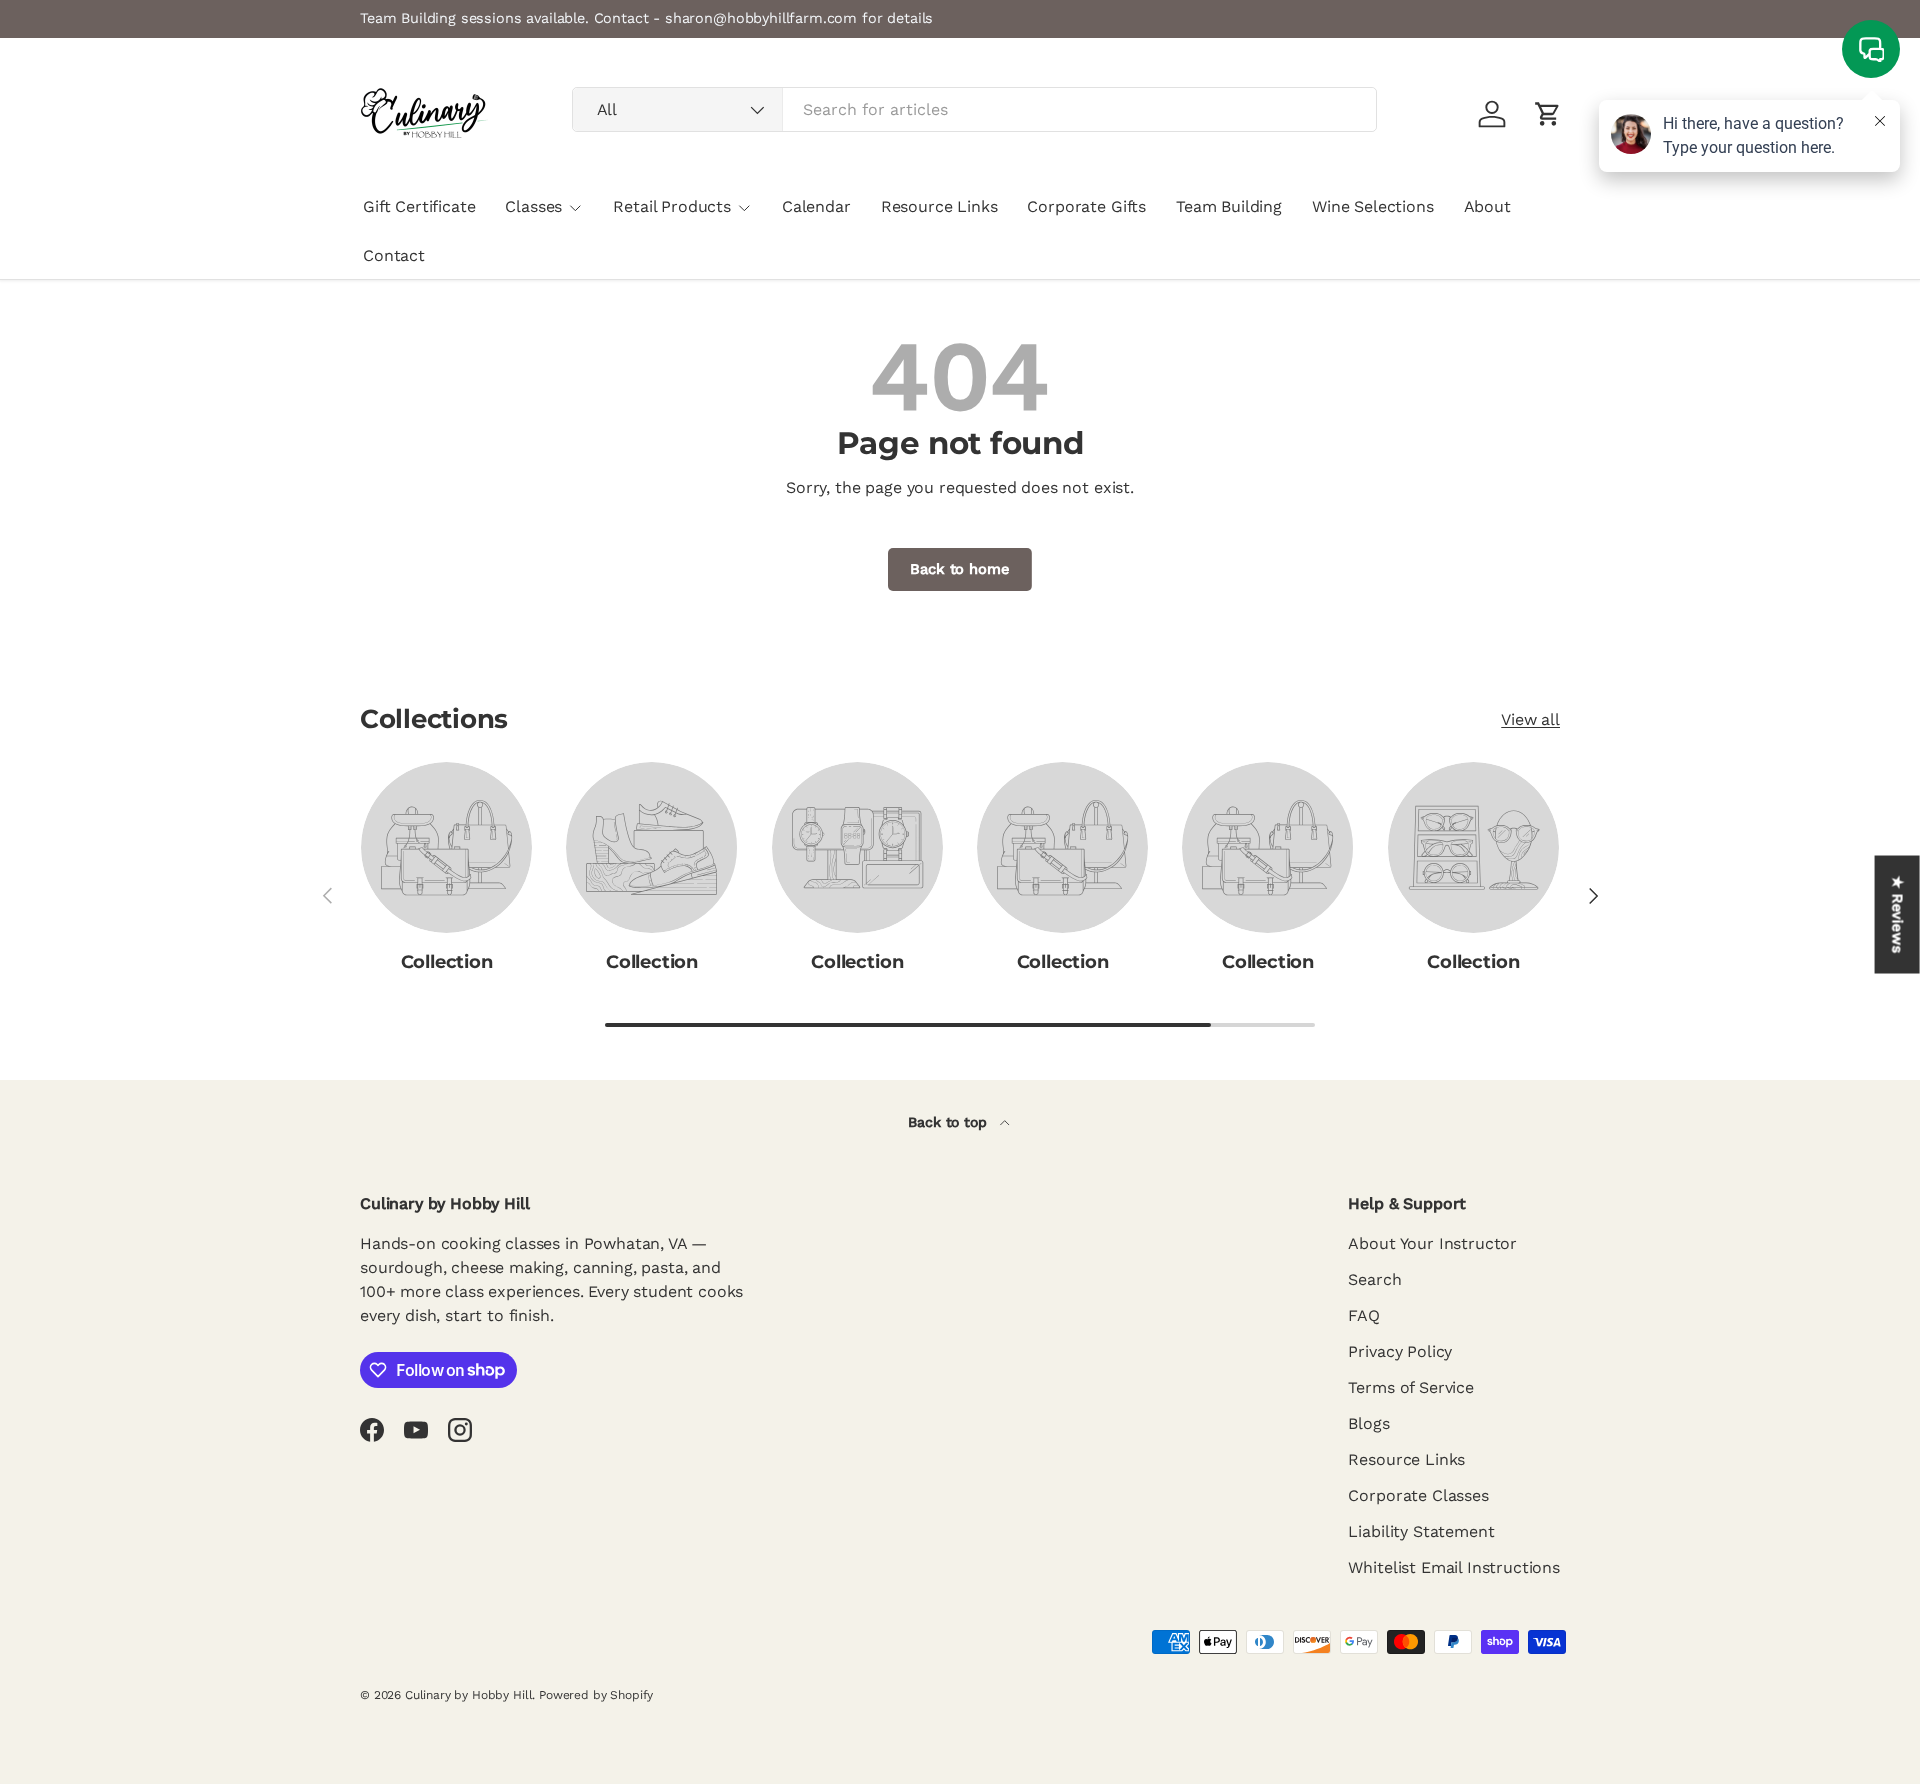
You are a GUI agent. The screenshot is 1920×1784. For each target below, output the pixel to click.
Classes (533, 206)
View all (1530, 719)
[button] (1548, 114)
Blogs (1368, 1423)
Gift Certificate (419, 206)
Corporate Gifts (1086, 206)
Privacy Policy (1400, 1351)
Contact (394, 255)
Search (1374, 1279)
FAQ (1364, 1315)
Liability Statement (1421, 1531)
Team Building (1229, 206)
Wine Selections (1373, 206)
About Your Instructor (1432, 1243)
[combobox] (974, 109)
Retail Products (672, 206)
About (1487, 206)
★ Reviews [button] (1898, 915)
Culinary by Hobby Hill (468, 1695)
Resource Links (939, 206)
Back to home (959, 569)
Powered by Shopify (596, 1695)
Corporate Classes (1418, 1495)
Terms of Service (1410, 1387)
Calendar (816, 206)
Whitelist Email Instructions (1454, 1567)
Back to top (949, 1122)
